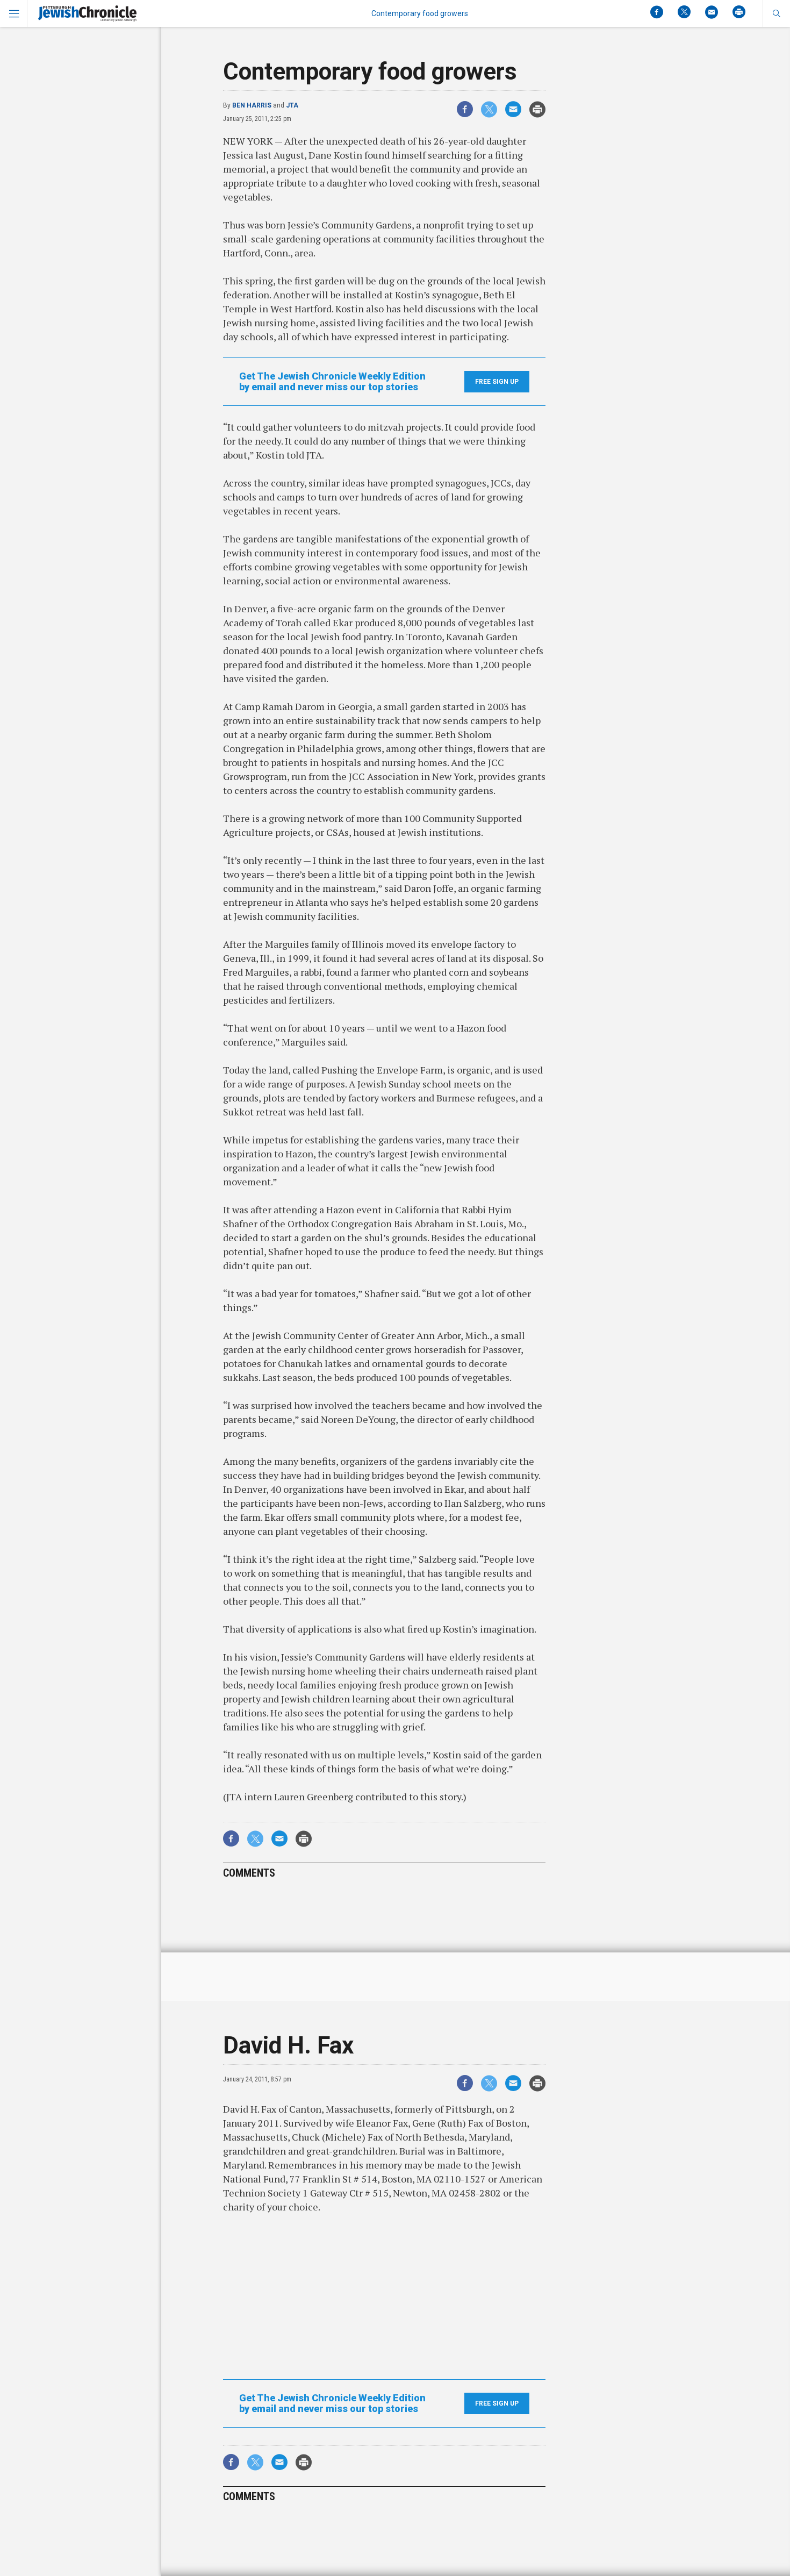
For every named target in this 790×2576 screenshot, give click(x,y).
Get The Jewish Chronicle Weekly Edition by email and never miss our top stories (332, 382)
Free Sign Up (497, 382)
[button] (776, 13)
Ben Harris (252, 105)
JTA (292, 105)
